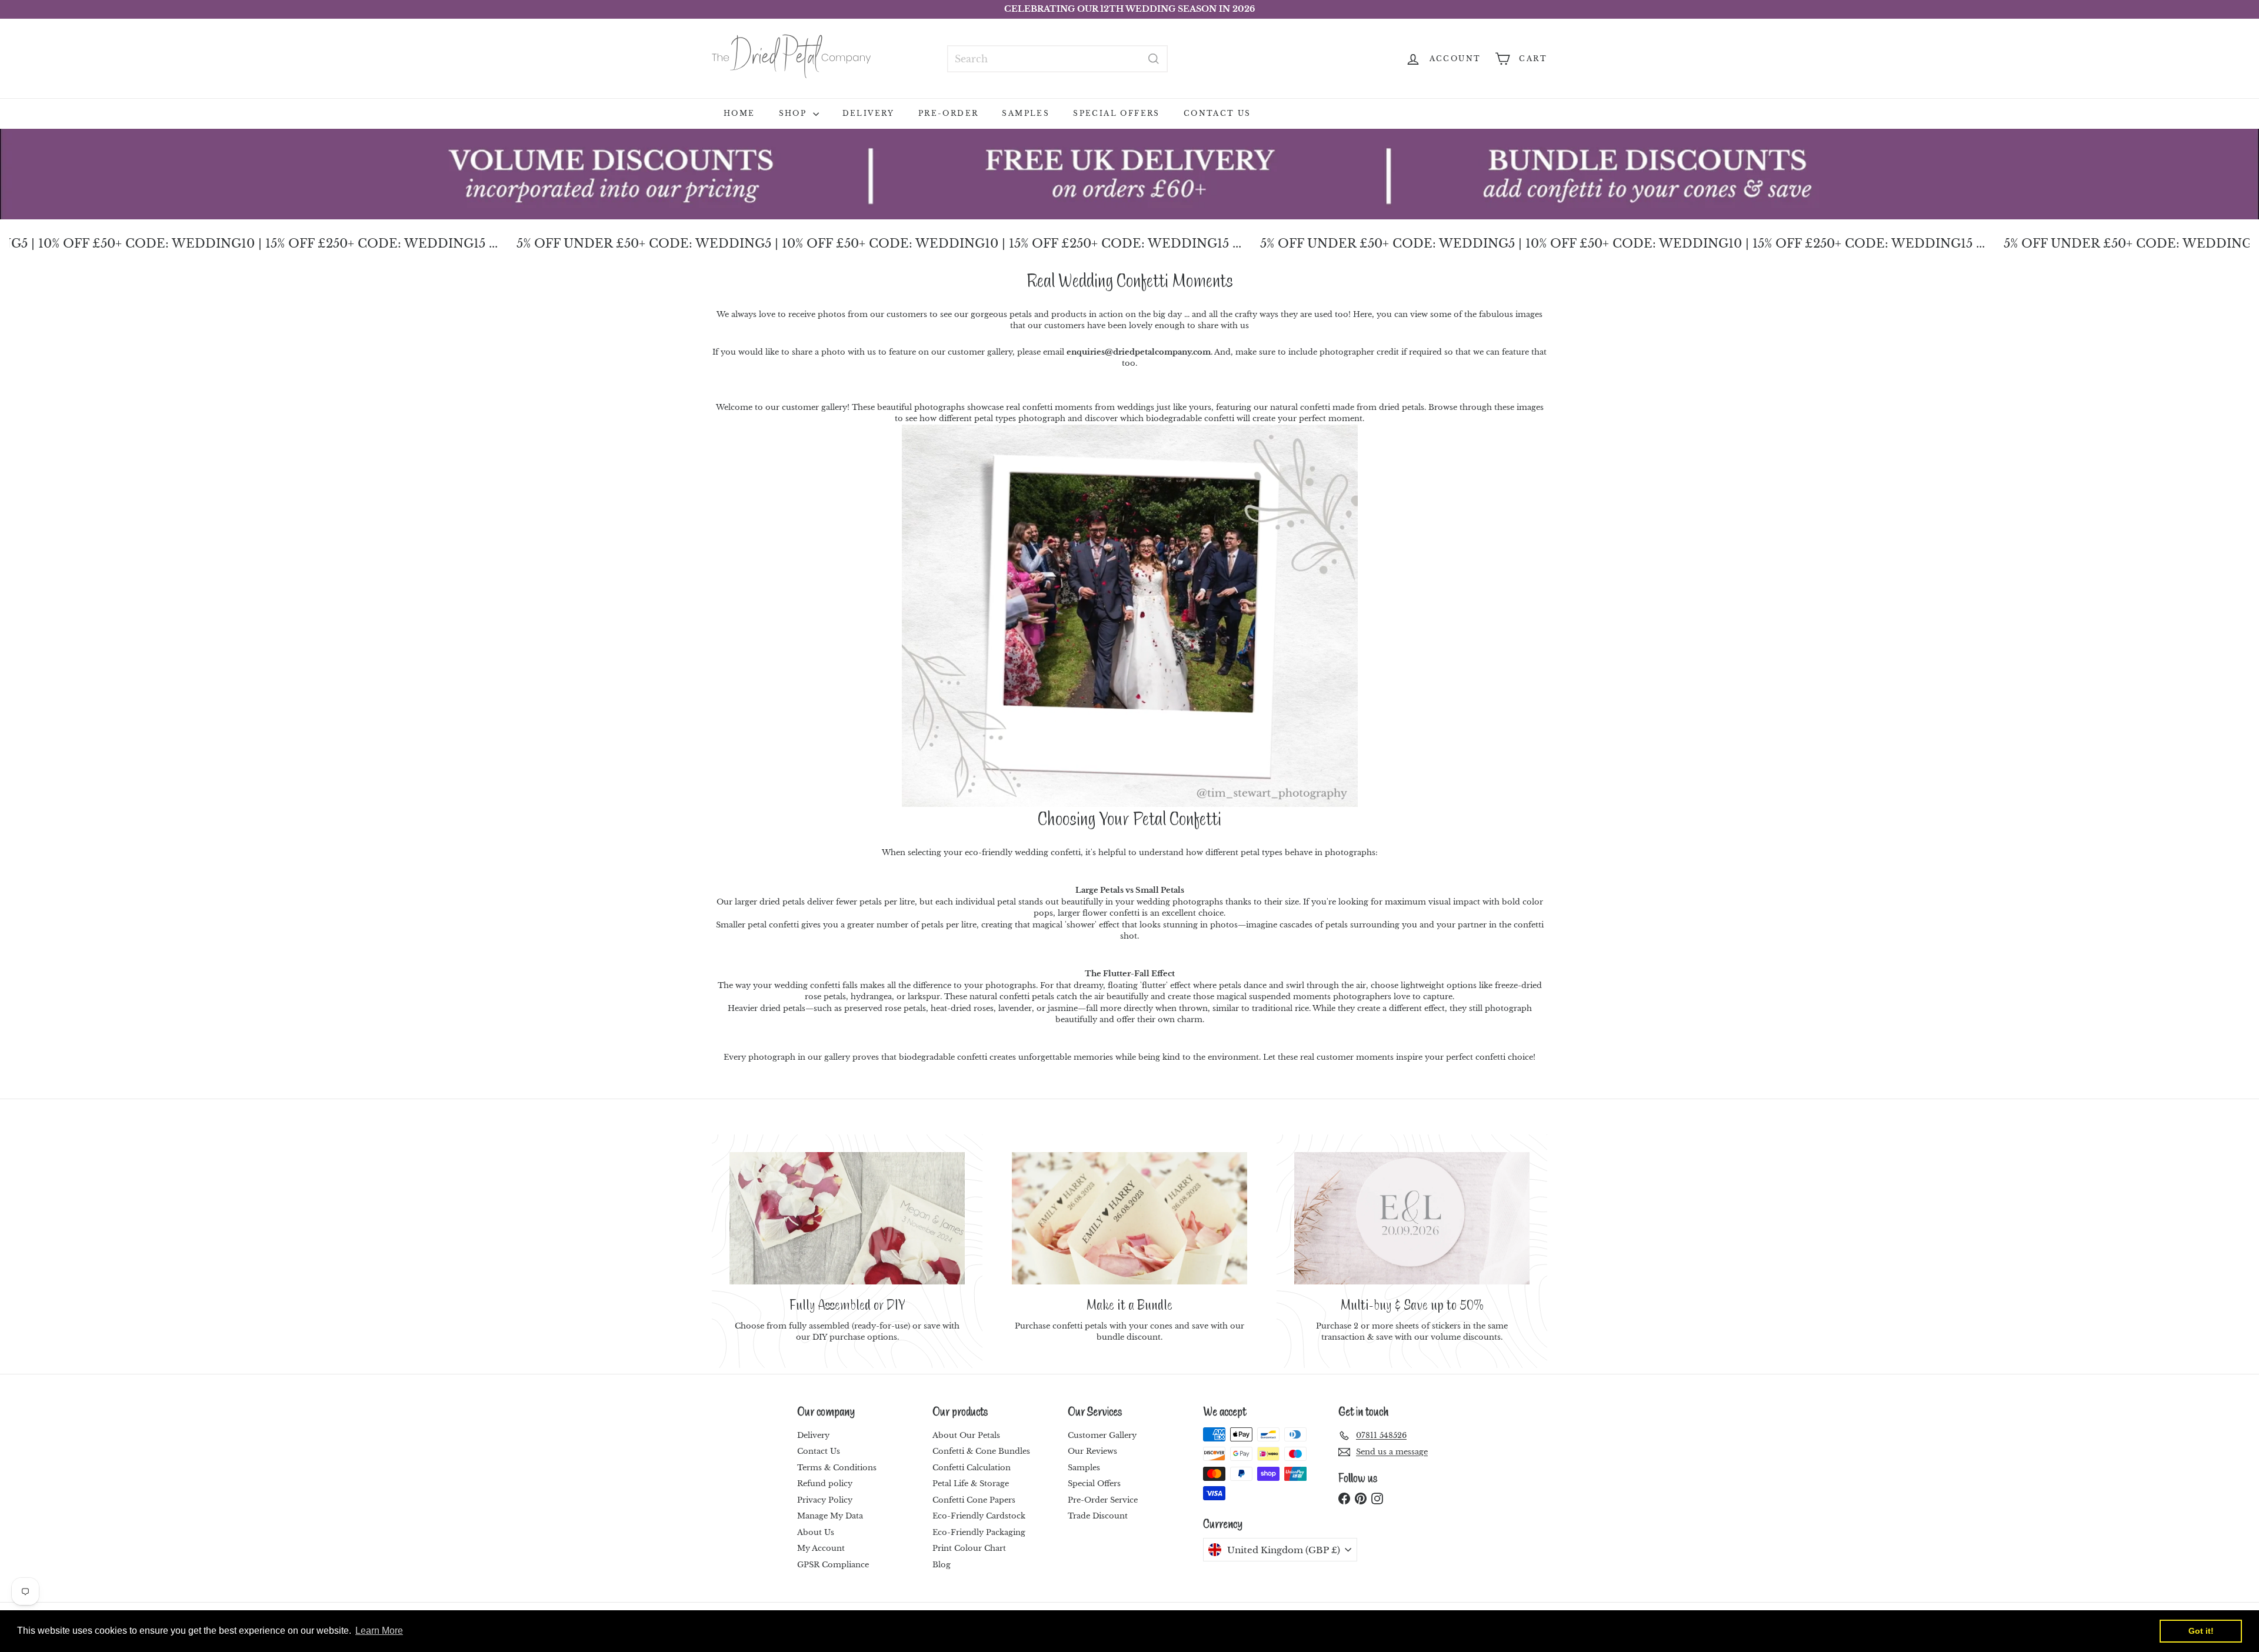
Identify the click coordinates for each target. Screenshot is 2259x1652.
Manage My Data (830, 1516)
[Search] (1154, 59)
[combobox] (1057, 59)
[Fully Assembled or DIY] (847, 1218)
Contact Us (1217, 113)
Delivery (869, 113)
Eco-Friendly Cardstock (979, 1516)
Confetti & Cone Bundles (981, 1451)
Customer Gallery (1102, 1435)
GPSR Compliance (833, 1565)
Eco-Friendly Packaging (979, 1532)
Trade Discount (1098, 1516)
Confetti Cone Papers (974, 1500)
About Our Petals (966, 1435)
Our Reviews (1092, 1451)
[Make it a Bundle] (1129, 1218)
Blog (942, 1565)
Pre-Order (949, 113)
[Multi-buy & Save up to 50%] (1412, 1218)
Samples (1026, 113)
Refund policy (825, 1484)
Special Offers (1117, 113)
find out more (1294, 9)
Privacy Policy (825, 1500)
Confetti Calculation (972, 1468)
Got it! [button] (2201, 1631)
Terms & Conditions (837, 1468)
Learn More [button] (379, 1631)
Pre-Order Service (1103, 1500)
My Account (821, 1548)
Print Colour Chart (969, 1548)
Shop (794, 113)
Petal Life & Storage (971, 1484)
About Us (816, 1532)
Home (739, 113)
